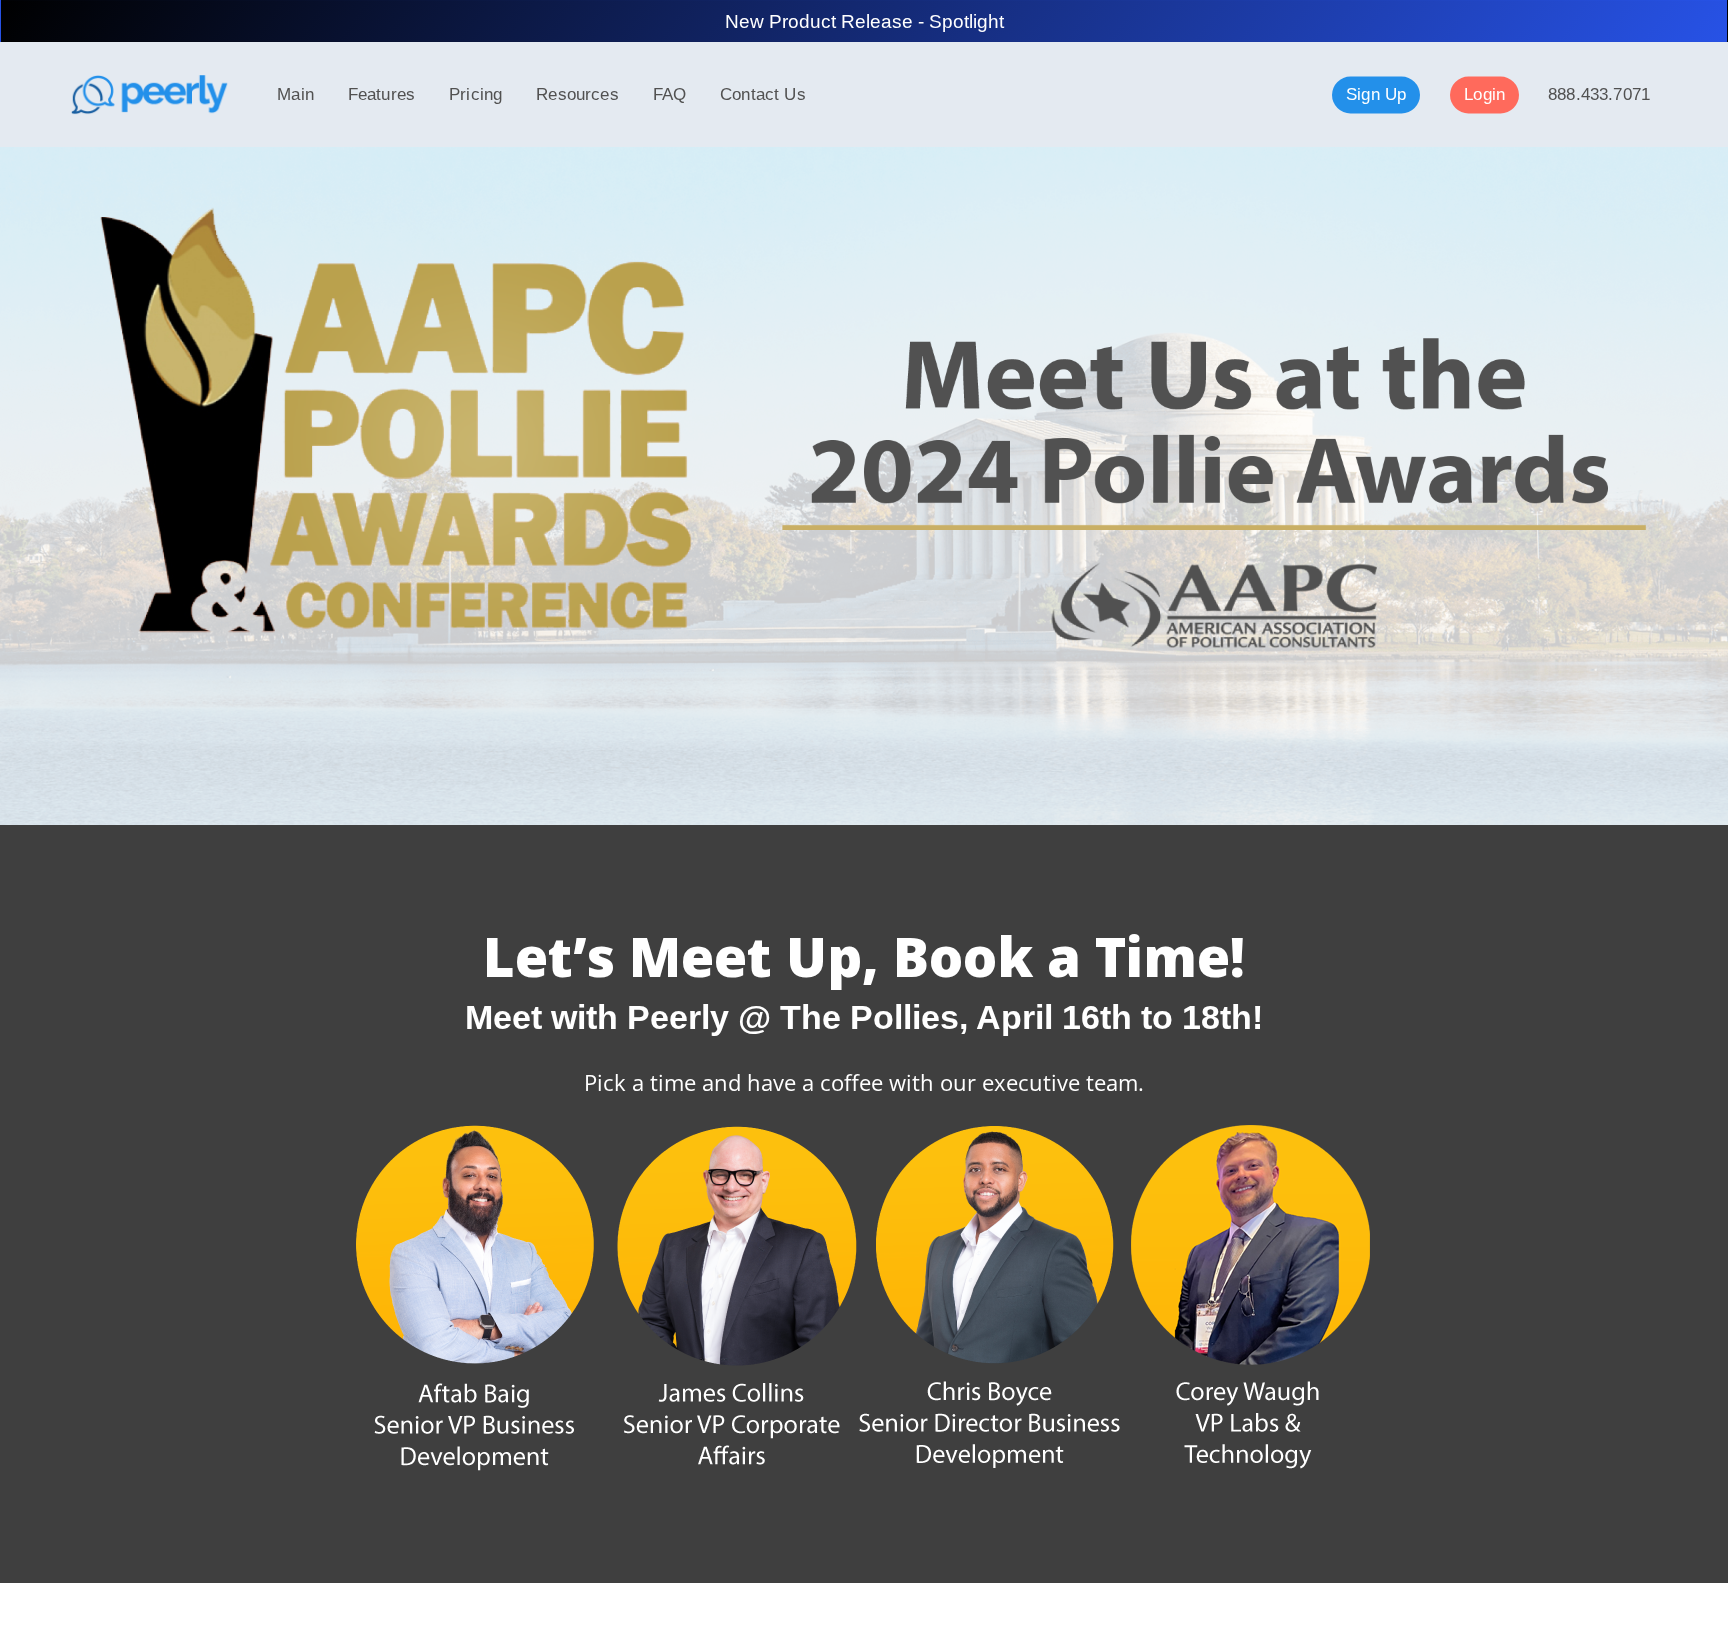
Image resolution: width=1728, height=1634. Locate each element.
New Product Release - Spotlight (864, 21)
